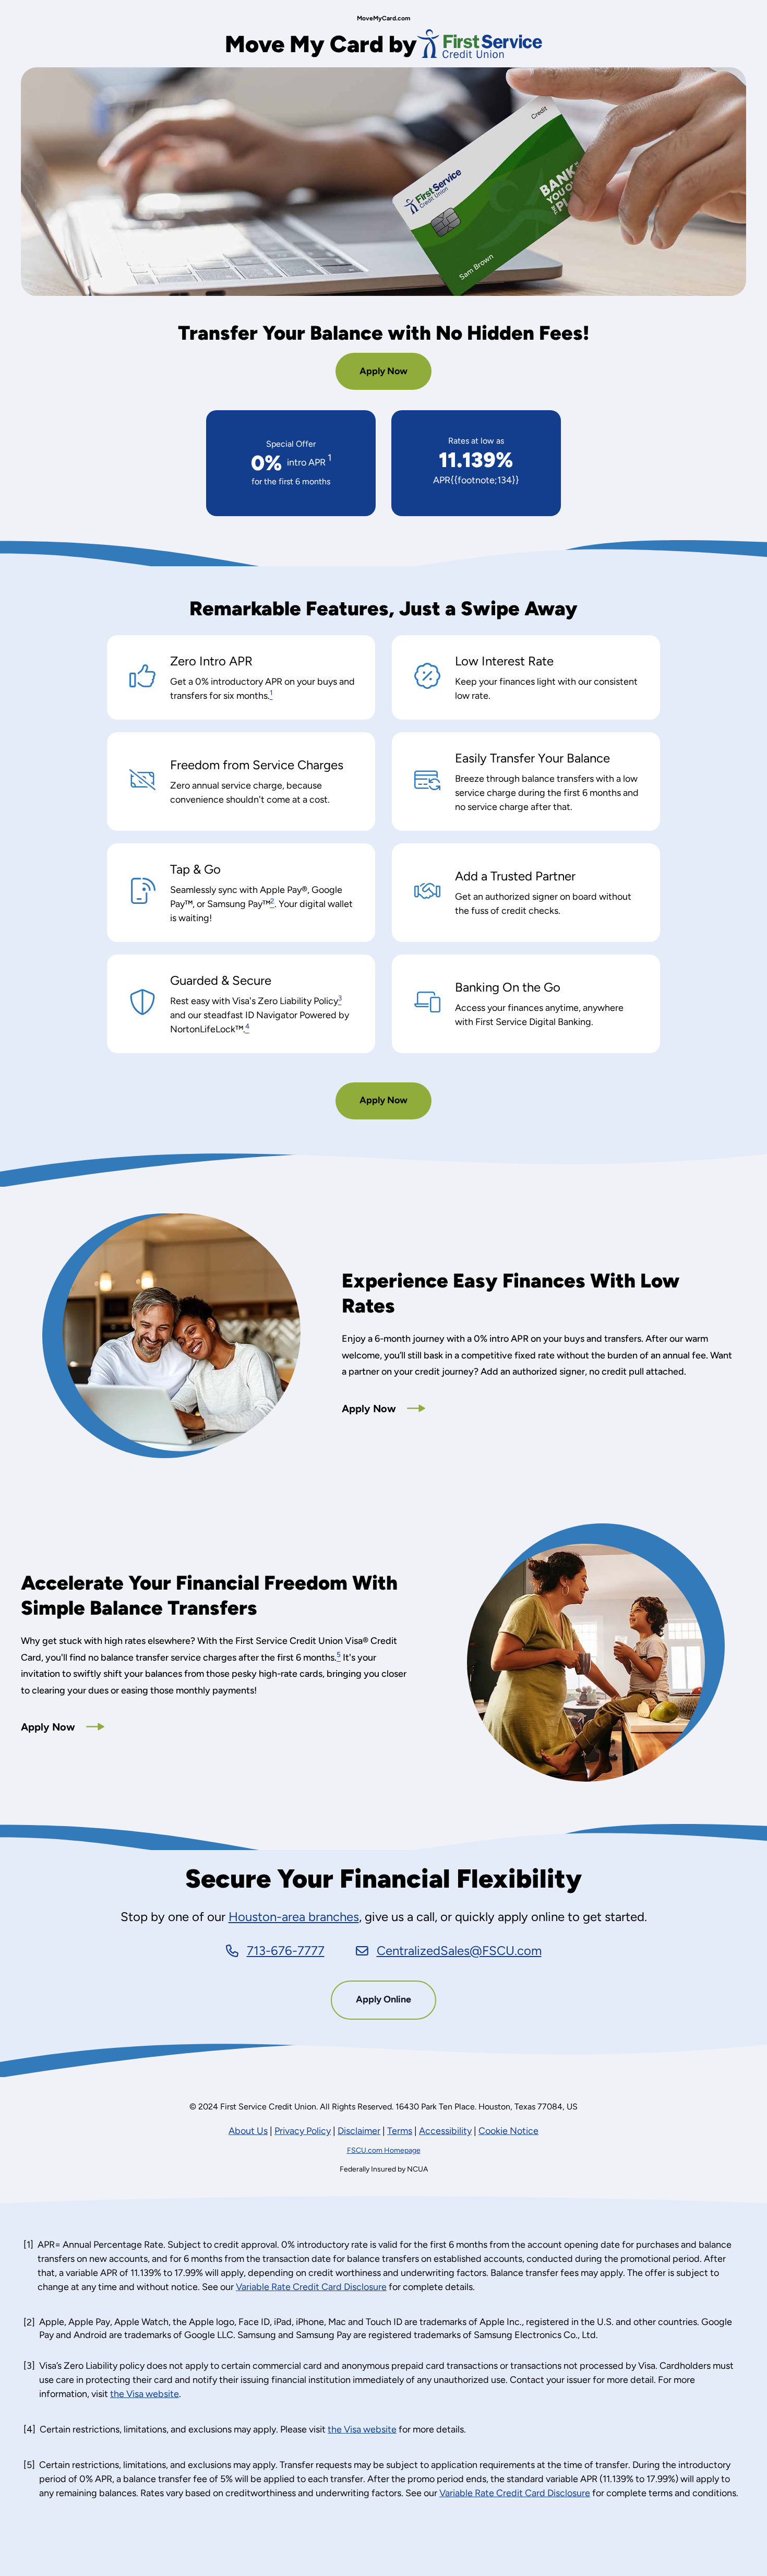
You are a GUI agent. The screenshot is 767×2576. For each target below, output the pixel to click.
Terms (400, 2131)
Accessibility (445, 2131)
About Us (248, 2131)
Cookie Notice (508, 2131)
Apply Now (387, 377)
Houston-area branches (294, 1917)
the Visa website (145, 2394)
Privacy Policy (303, 2131)
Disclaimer (359, 2131)
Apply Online (396, 2006)
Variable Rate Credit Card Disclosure (311, 2287)
